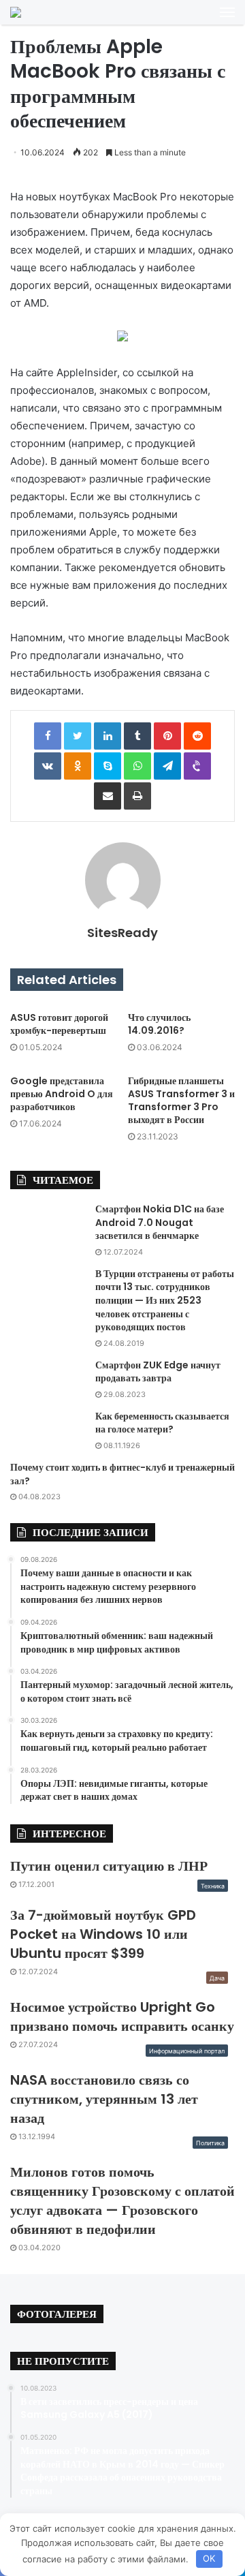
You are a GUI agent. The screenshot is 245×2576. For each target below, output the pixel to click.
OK (209, 2558)
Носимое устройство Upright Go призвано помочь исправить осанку (122, 2017)
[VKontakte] (48, 766)
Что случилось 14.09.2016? (159, 1024)
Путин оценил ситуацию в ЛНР (109, 1866)
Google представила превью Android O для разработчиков (62, 1094)
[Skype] (108, 766)
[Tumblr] (137, 736)
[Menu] (227, 12)
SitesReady (122, 933)
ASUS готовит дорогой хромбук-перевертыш (59, 1024)
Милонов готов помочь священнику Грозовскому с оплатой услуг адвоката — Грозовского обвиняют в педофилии (122, 2201)
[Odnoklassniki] (78, 766)
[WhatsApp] (137, 766)
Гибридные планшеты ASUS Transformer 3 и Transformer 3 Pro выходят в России (181, 1100)
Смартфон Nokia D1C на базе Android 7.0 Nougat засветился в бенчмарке (160, 1222)
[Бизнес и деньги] (16, 12)
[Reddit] (197, 736)
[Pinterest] (167, 736)
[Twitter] (78, 736)
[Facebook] (48, 736)
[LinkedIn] (108, 736)
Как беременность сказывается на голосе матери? (162, 1423)
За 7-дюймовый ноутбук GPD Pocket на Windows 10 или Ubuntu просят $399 (103, 1934)
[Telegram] (167, 766)
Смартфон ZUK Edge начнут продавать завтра (158, 1372)
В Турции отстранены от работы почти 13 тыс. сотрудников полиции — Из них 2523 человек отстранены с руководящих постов (165, 1300)
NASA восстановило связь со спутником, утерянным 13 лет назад (104, 2099)
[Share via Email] (108, 796)
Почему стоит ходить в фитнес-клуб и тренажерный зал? (122, 1474)
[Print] (137, 796)
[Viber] (197, 766)
